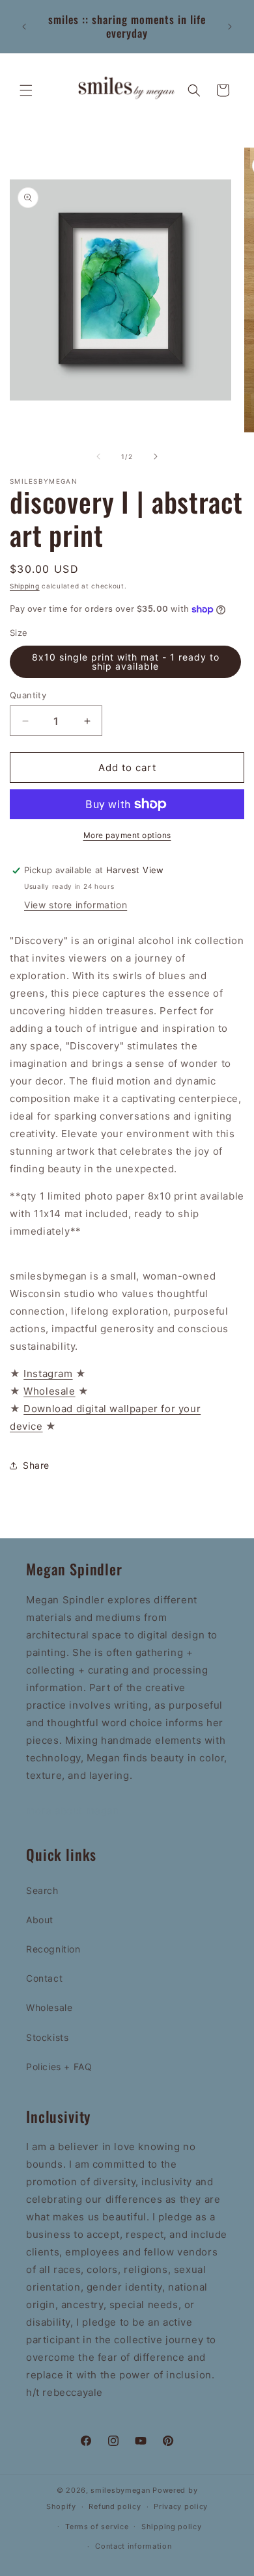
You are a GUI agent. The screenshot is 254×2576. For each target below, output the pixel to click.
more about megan (73, 1810)
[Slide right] (156, 456)
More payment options (127, 835)
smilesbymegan (120, 2490)
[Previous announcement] (24, 27)
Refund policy (115, 2506)
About (40, 1920)
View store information (76, 905)
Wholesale (49, 2007)
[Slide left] (98, 456)
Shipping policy (172, 2527)
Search (42, 1890)
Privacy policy (181, 2506)
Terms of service (97, 2527)
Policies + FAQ (59, 2067)
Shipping (25, 586)
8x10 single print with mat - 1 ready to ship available (126, 662)
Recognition (53, 1949)
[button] (26, 90)
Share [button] (36, 1465)
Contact (44, 1978)
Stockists (47, 2037)
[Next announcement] (230, 27)
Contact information (133, 2546)
